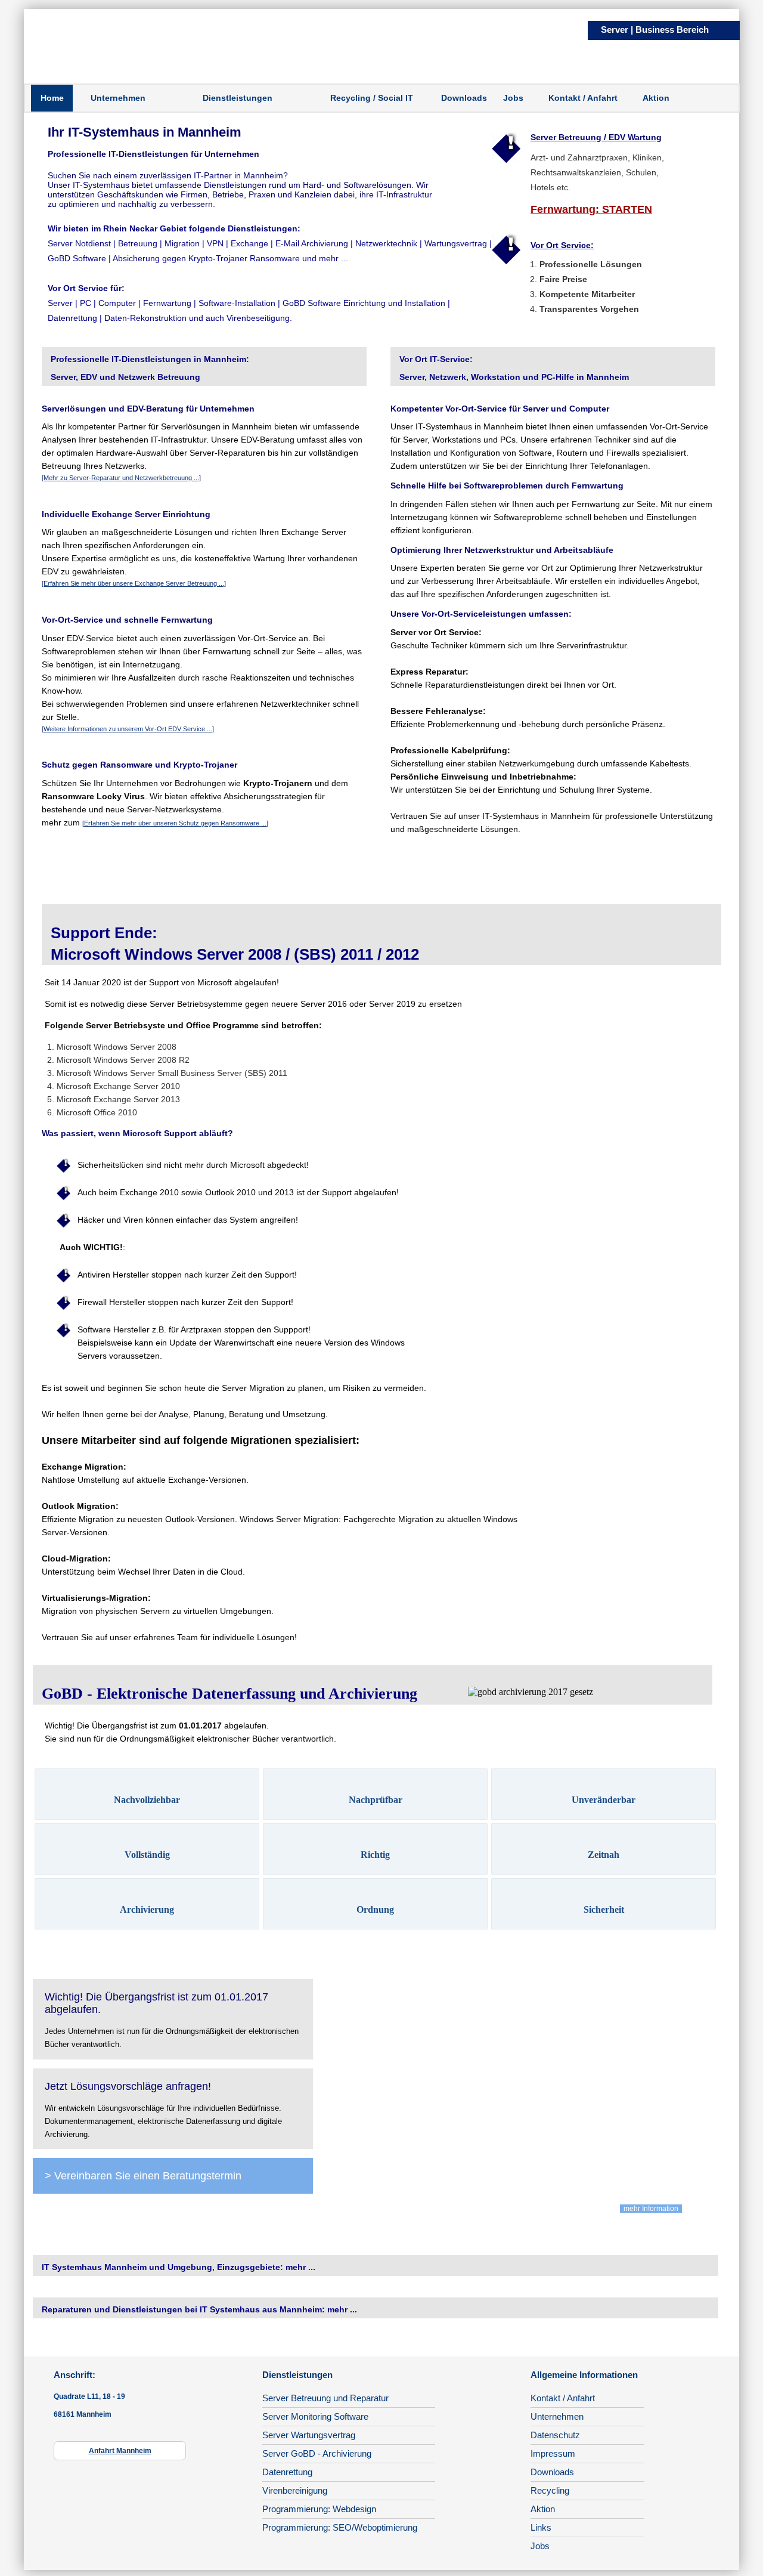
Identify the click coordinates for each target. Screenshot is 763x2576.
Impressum (553, 2453)
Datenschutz (555, 2435)
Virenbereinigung (295, 2490)
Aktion (656, 98)
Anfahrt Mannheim (120, 2451)
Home (52, 98)
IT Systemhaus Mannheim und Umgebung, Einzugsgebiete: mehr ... (179, 2267)
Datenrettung (287, 2472)
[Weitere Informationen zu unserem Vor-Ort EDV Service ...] (128, 729)
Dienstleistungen (238, 98)
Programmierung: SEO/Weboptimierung (340, 2527)
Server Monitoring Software (315, 2416)
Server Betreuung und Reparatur (325, 2398)
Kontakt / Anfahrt (583, 98)
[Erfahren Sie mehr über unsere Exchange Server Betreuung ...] (134, 583)
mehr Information (651, 2209)
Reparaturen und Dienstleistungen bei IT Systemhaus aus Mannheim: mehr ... (199, 2309)
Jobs (513, 98)
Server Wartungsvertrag (309, 2435)
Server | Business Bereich (655, 30)
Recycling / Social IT (372, 98)
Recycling (550, 2490)
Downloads (464, 98)
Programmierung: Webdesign (319, 2509)
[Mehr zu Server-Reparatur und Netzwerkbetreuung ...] (121, 478)
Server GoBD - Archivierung (317, 2453)
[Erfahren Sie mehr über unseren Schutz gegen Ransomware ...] (175, 823)
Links (541, 2527)
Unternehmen (118, 98)
